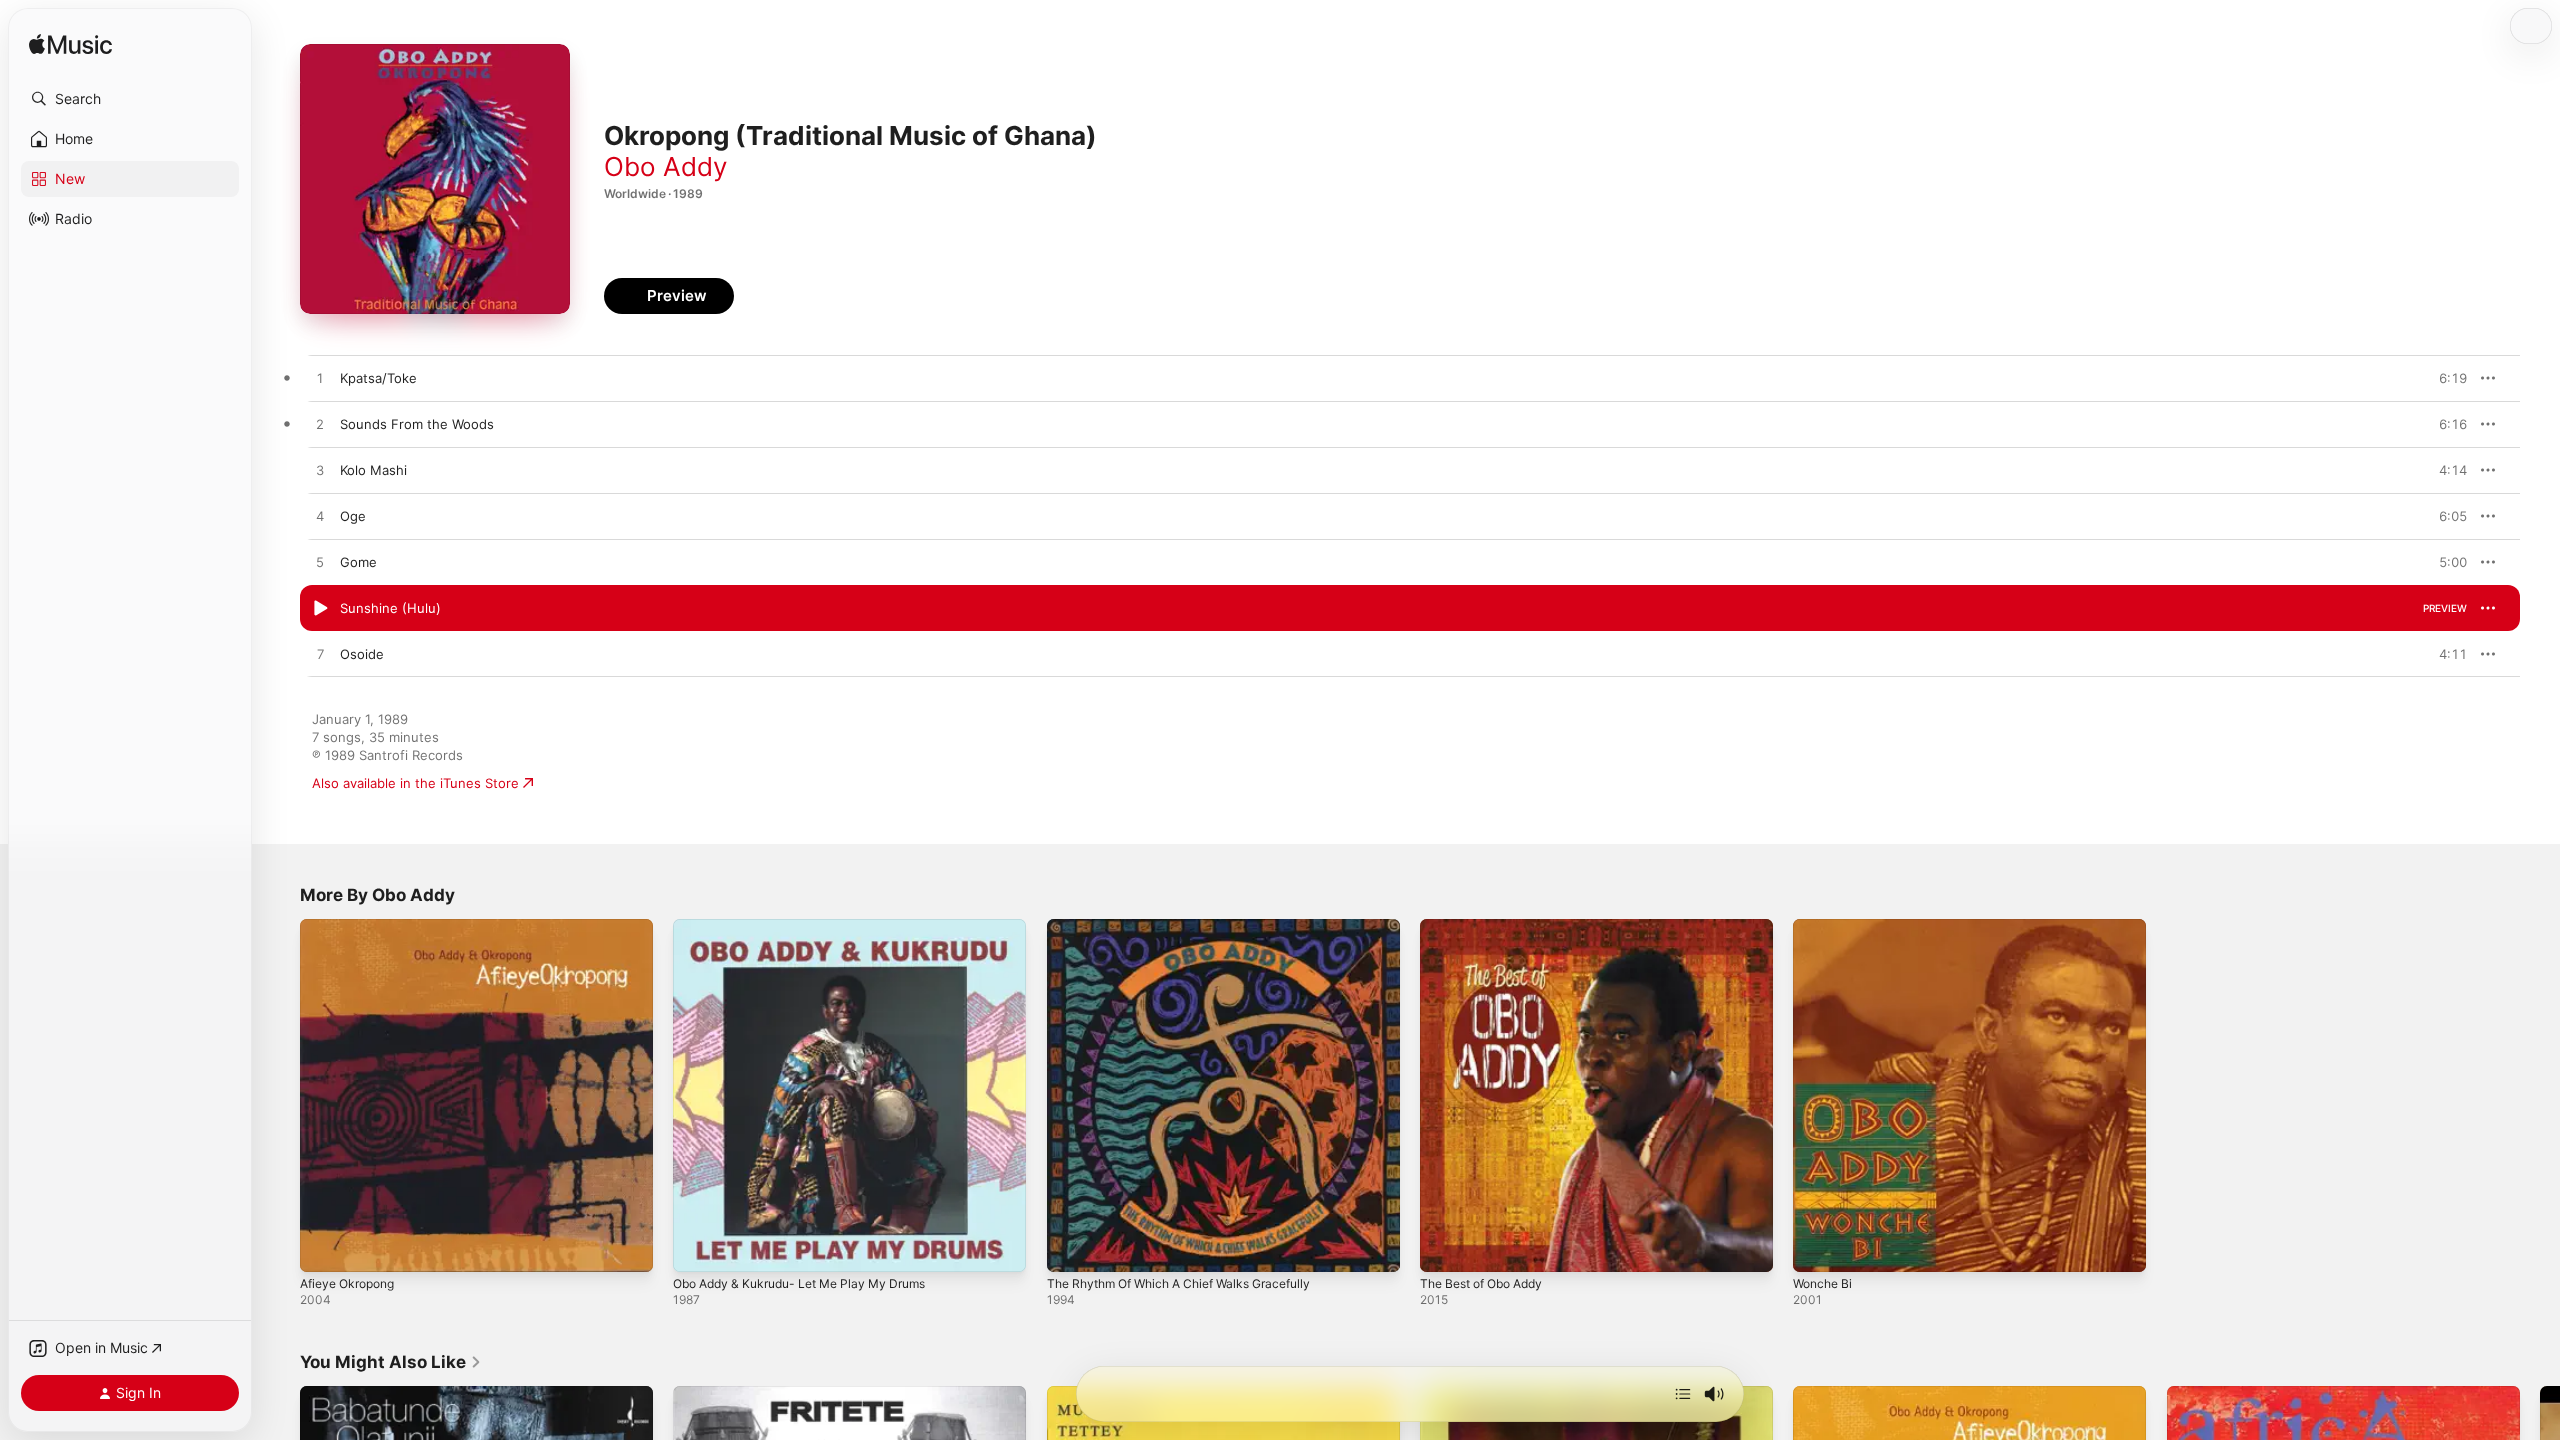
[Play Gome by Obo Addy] (320, 563)
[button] (130, 99)
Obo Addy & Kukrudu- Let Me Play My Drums (813, 927)
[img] (70, 45)
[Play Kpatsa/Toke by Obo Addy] (320, 379)
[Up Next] (1683, 1394)
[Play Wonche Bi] (1818, 1247)
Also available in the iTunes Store (415, 783)
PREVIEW (2445, 378)
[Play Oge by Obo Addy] (320, 517)
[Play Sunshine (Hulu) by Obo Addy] (320, 609)
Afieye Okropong (353, 927)
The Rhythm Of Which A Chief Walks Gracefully (1193, 927)
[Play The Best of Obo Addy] (1445, 1247)
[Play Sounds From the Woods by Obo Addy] (320, 425)
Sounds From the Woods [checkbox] (417, 424)
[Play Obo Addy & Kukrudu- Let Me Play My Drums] (698, 1247)
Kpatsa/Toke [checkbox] (378, 378)
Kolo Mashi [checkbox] (373, 470)
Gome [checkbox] (358, 562)
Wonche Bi (1825, 927)
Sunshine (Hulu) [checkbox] (390, 608)
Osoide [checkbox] (362, 654)
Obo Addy (665, 166)
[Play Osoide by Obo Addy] (320, 655)
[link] (391, 1362)
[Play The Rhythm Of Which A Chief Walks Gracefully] (1072, 1247)
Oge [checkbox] (353, 516)
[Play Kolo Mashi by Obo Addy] (320, 471)
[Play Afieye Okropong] (325, 1247)
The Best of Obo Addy (1489, 927)
